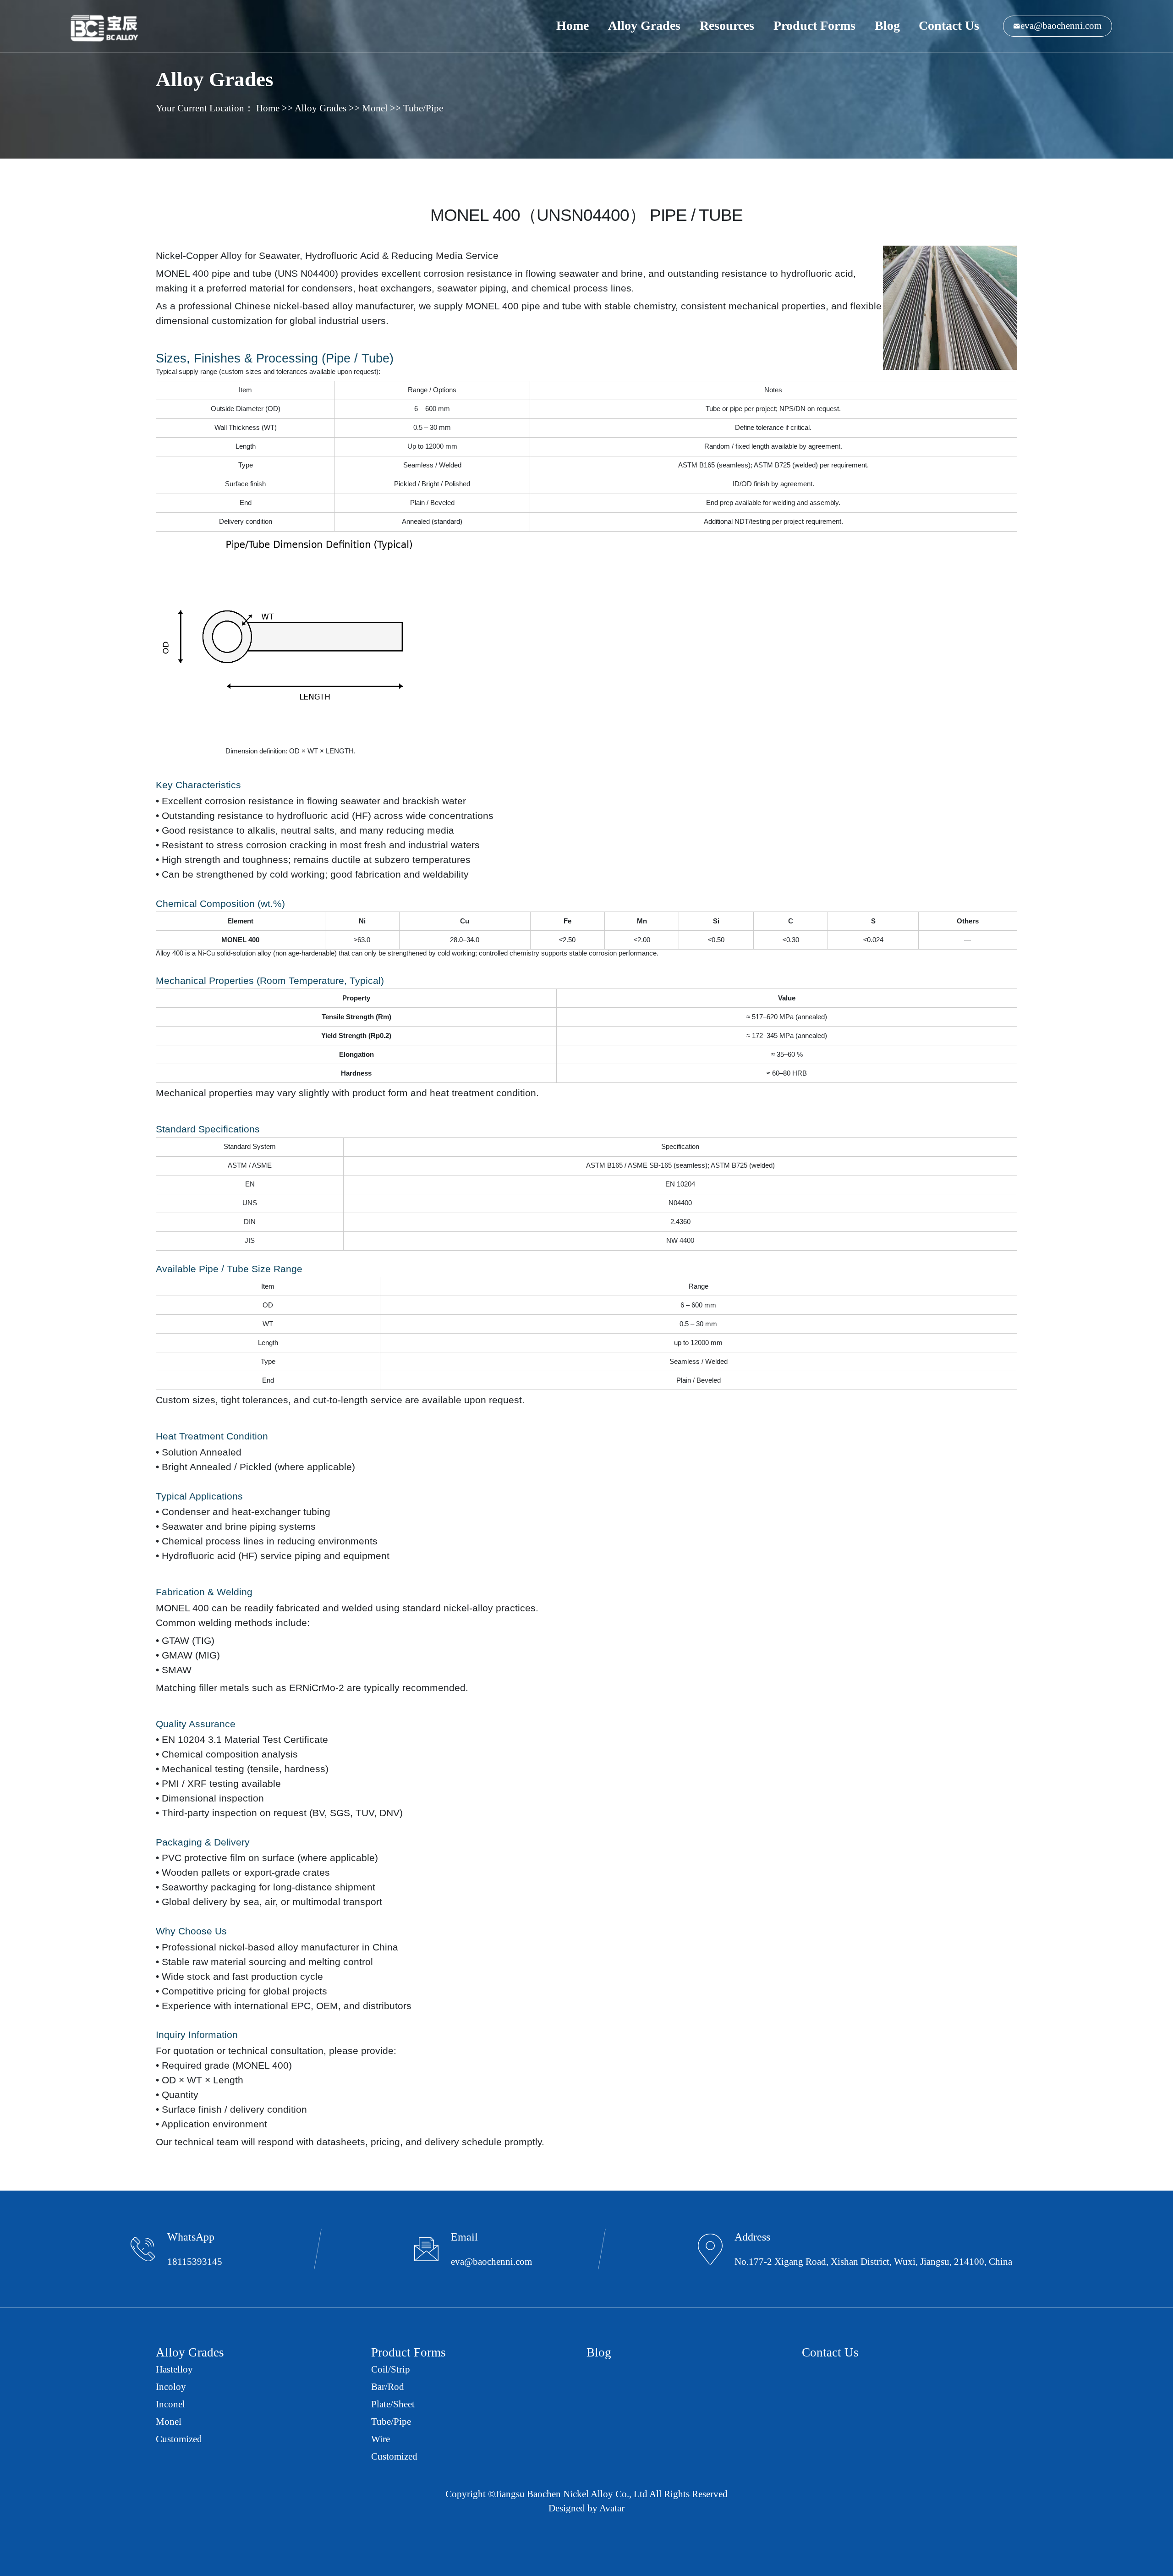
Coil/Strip (391, 2369)
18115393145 (195, 2262)
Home (573, 25)
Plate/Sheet (393, 2404)
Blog (887, 25)
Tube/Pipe (423, 108)
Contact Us (949, 25)
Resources (727, 25)
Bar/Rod (388, 2387)
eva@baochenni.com (1061, 26)
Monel (375, 108)
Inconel (170, 2404)
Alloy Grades (644, 25)
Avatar (612, 2508)
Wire (381, 2439)
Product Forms (814, 25)
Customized (179, 2439)
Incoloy (171, 2387)
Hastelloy (174, 2369)
